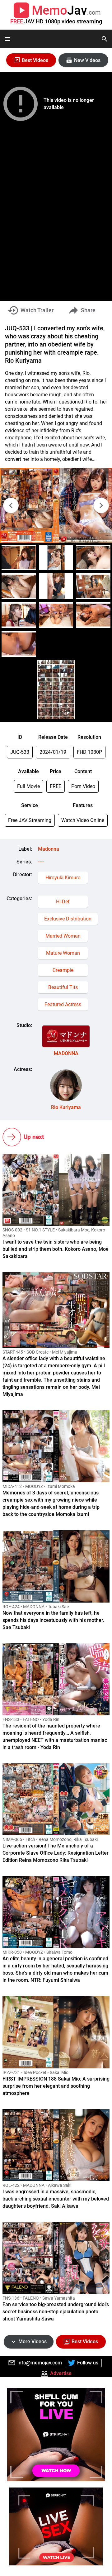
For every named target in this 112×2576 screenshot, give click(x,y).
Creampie (63, 970)
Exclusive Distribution (68, 919)
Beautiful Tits (63, 987)
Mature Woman (63, 953)
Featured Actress (63, 1004)
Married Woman (63, 936)
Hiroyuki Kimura (63, 878)
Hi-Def (63, 902)
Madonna (49, 849)
